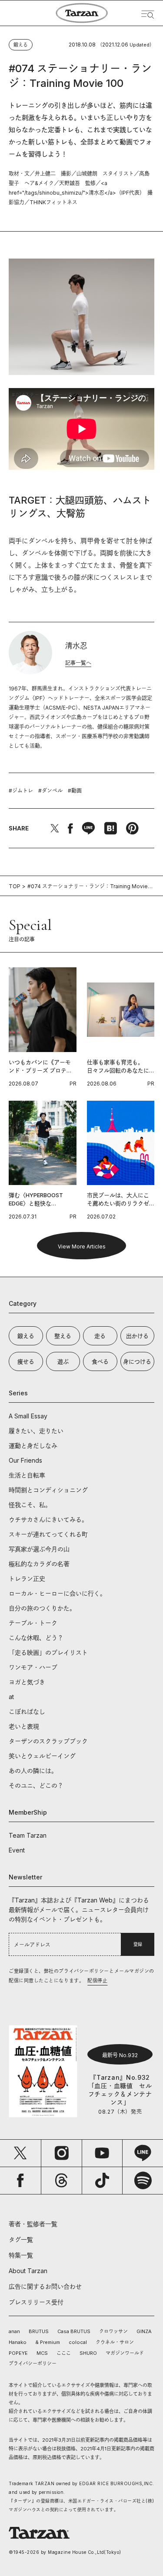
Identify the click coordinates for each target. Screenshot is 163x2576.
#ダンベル (50, 791)
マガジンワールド (125, 2353)
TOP (15, 886)
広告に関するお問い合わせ (45, 2286)
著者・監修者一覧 (33, 2224)
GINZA (144, 2331)
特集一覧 (21, 2255)
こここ (64, 2353)
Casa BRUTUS (74, 2331)
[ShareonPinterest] (132, 828)
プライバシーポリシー (33, 2364)
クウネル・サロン (115, 2342)
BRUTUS (39, 2331)
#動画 (75, 791)
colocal (78, 2342)
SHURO (88, 2353)
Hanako (18, 2342)
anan (14, 2331)
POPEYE (18, 2353)
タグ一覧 (21, 2239)
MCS (42, 2353)
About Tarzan (28, 2271)
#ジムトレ (21, 791)
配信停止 (97, 1981)
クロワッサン (113, 2331)
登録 (138, 1944)
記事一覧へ (78, 663)
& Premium (48, 2342)
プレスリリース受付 (36, 2302)
